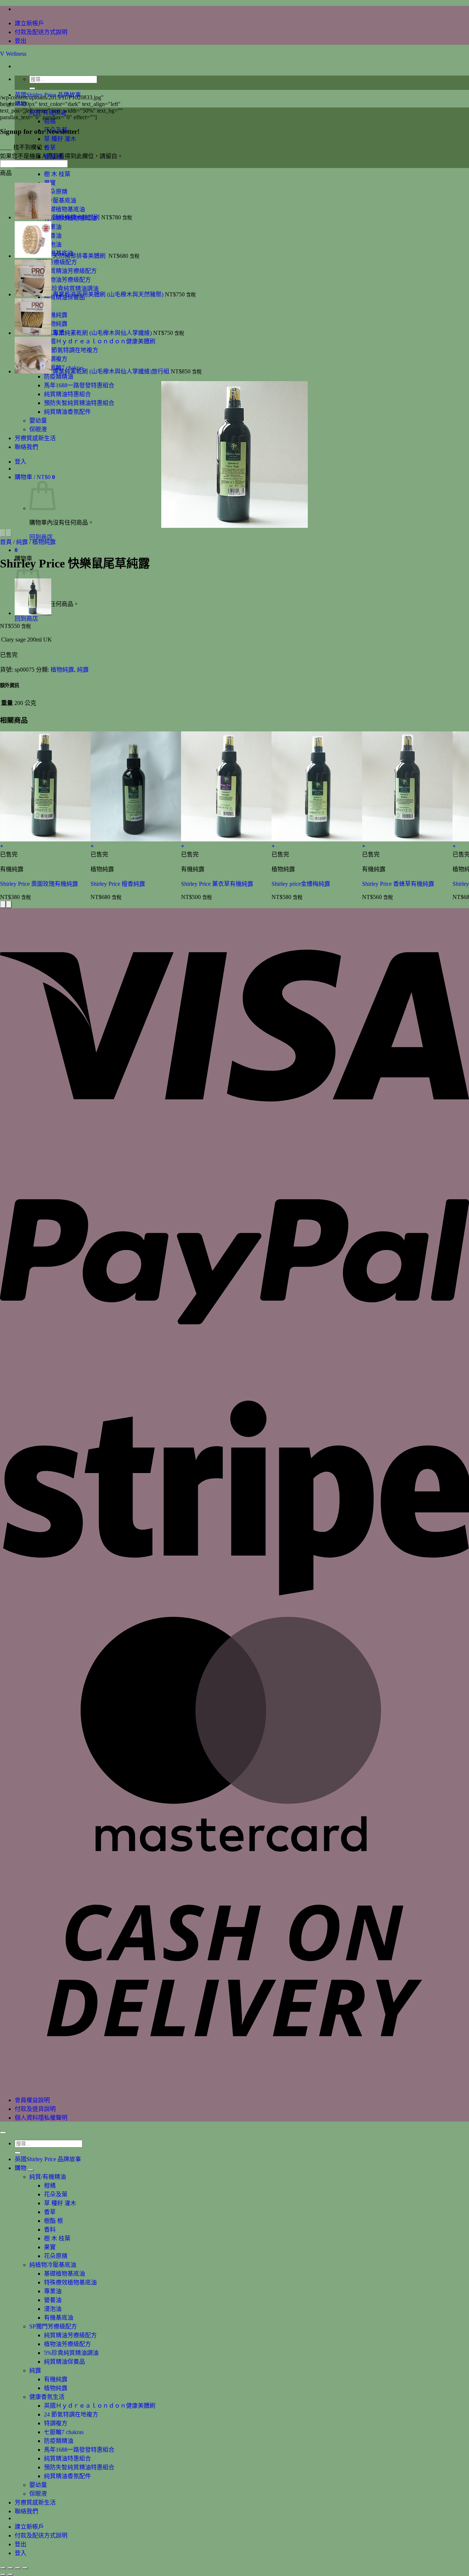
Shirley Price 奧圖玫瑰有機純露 (39, 884)
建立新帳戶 (29, 23)
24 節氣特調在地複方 (71, 2414)
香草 (50, 2212)
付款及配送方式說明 (41, 32)
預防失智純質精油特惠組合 (79, 403)
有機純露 (56, 2379)
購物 (21, 2168)
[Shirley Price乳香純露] (33, 613)
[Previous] (3, 533)
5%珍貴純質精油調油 (71, 2353)
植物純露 (44, 542)
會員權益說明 (32, 2100)
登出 (21, 41)
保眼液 (38, 429)
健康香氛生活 (47, 2397)
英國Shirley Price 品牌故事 (48, 2159)
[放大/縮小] (3, 2568)
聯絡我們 (26, 447)
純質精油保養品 (64, 2362)
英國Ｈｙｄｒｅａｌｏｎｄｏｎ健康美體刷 (100, 2406)
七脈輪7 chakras (64, 2432)
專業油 (53, 2291)
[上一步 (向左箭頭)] (3, 2575)
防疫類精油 (59, 377)
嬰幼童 (38, 421)
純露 (22, 542)
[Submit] (32, 88)
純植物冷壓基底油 (53, 2265)
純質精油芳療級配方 (70, 2335)
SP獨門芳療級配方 (53, 2326)
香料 (50, 2230)
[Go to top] (3, 2133)
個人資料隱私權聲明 (41, 2118)
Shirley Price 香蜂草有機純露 (398, 884)
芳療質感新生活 (35, 438)
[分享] (18, 2568)
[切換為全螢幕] (10, 2568)
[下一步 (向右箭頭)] (10, 2575)
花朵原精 (56, 2256)
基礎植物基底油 (64, 2274)
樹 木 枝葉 (57, 174)
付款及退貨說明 (35, 2109)
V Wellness (13, 54)
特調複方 (56, 2423)
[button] (35, 477)
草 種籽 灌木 (60, 2203)
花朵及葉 (56, 2194)
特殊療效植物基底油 (70, 2282)
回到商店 (26, 619)
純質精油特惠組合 (67, 394)
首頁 (6, 542)
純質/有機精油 (48, 2177)
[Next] (9, 533)
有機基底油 (59, 2318)
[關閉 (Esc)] (25, 2568)
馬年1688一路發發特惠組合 (79, 385)
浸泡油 (53, 2309)
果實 (50, 2247)
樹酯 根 (53, 2221)
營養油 (53, 2300)
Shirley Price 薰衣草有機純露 (217, 884)
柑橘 (50, 2186)
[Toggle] (31, 2170)
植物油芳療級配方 (67, 2344)
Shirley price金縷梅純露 (301, 884)
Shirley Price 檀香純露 (118, 884)
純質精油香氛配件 (67, 412)
